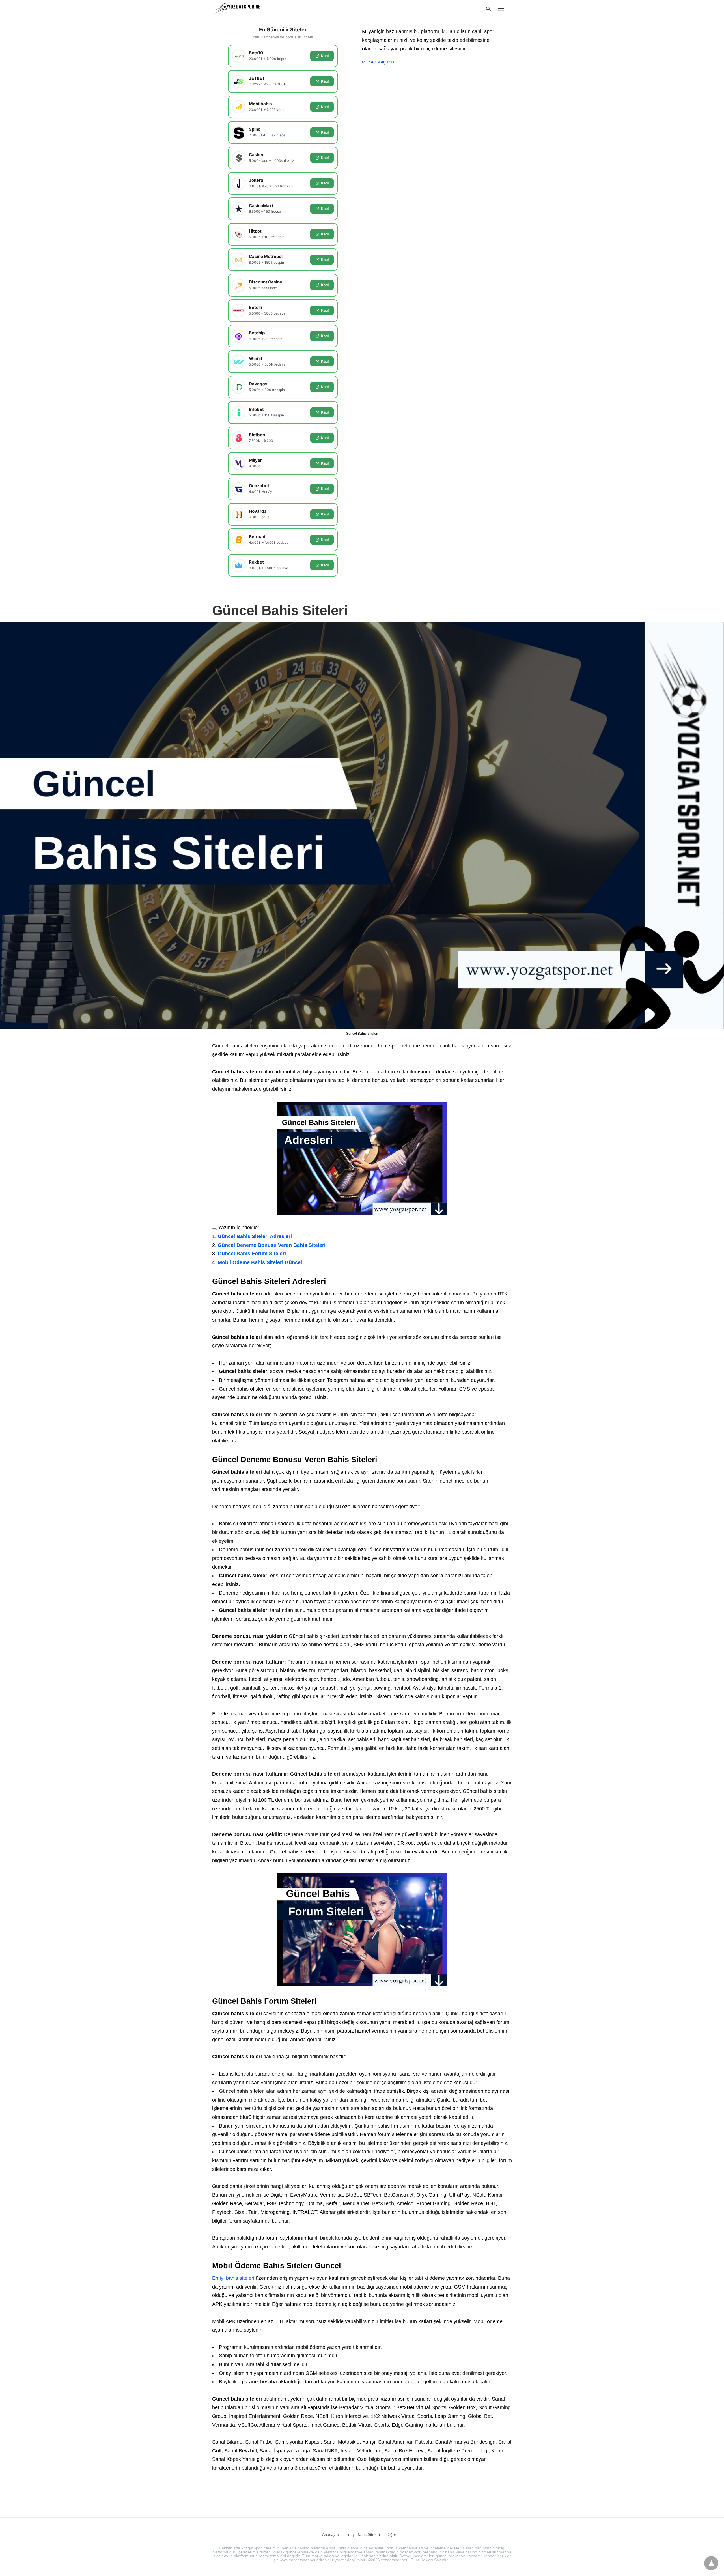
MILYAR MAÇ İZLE (379, 62)
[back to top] (711, 2563)
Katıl (325, 56)
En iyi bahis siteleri (233, 2278)
